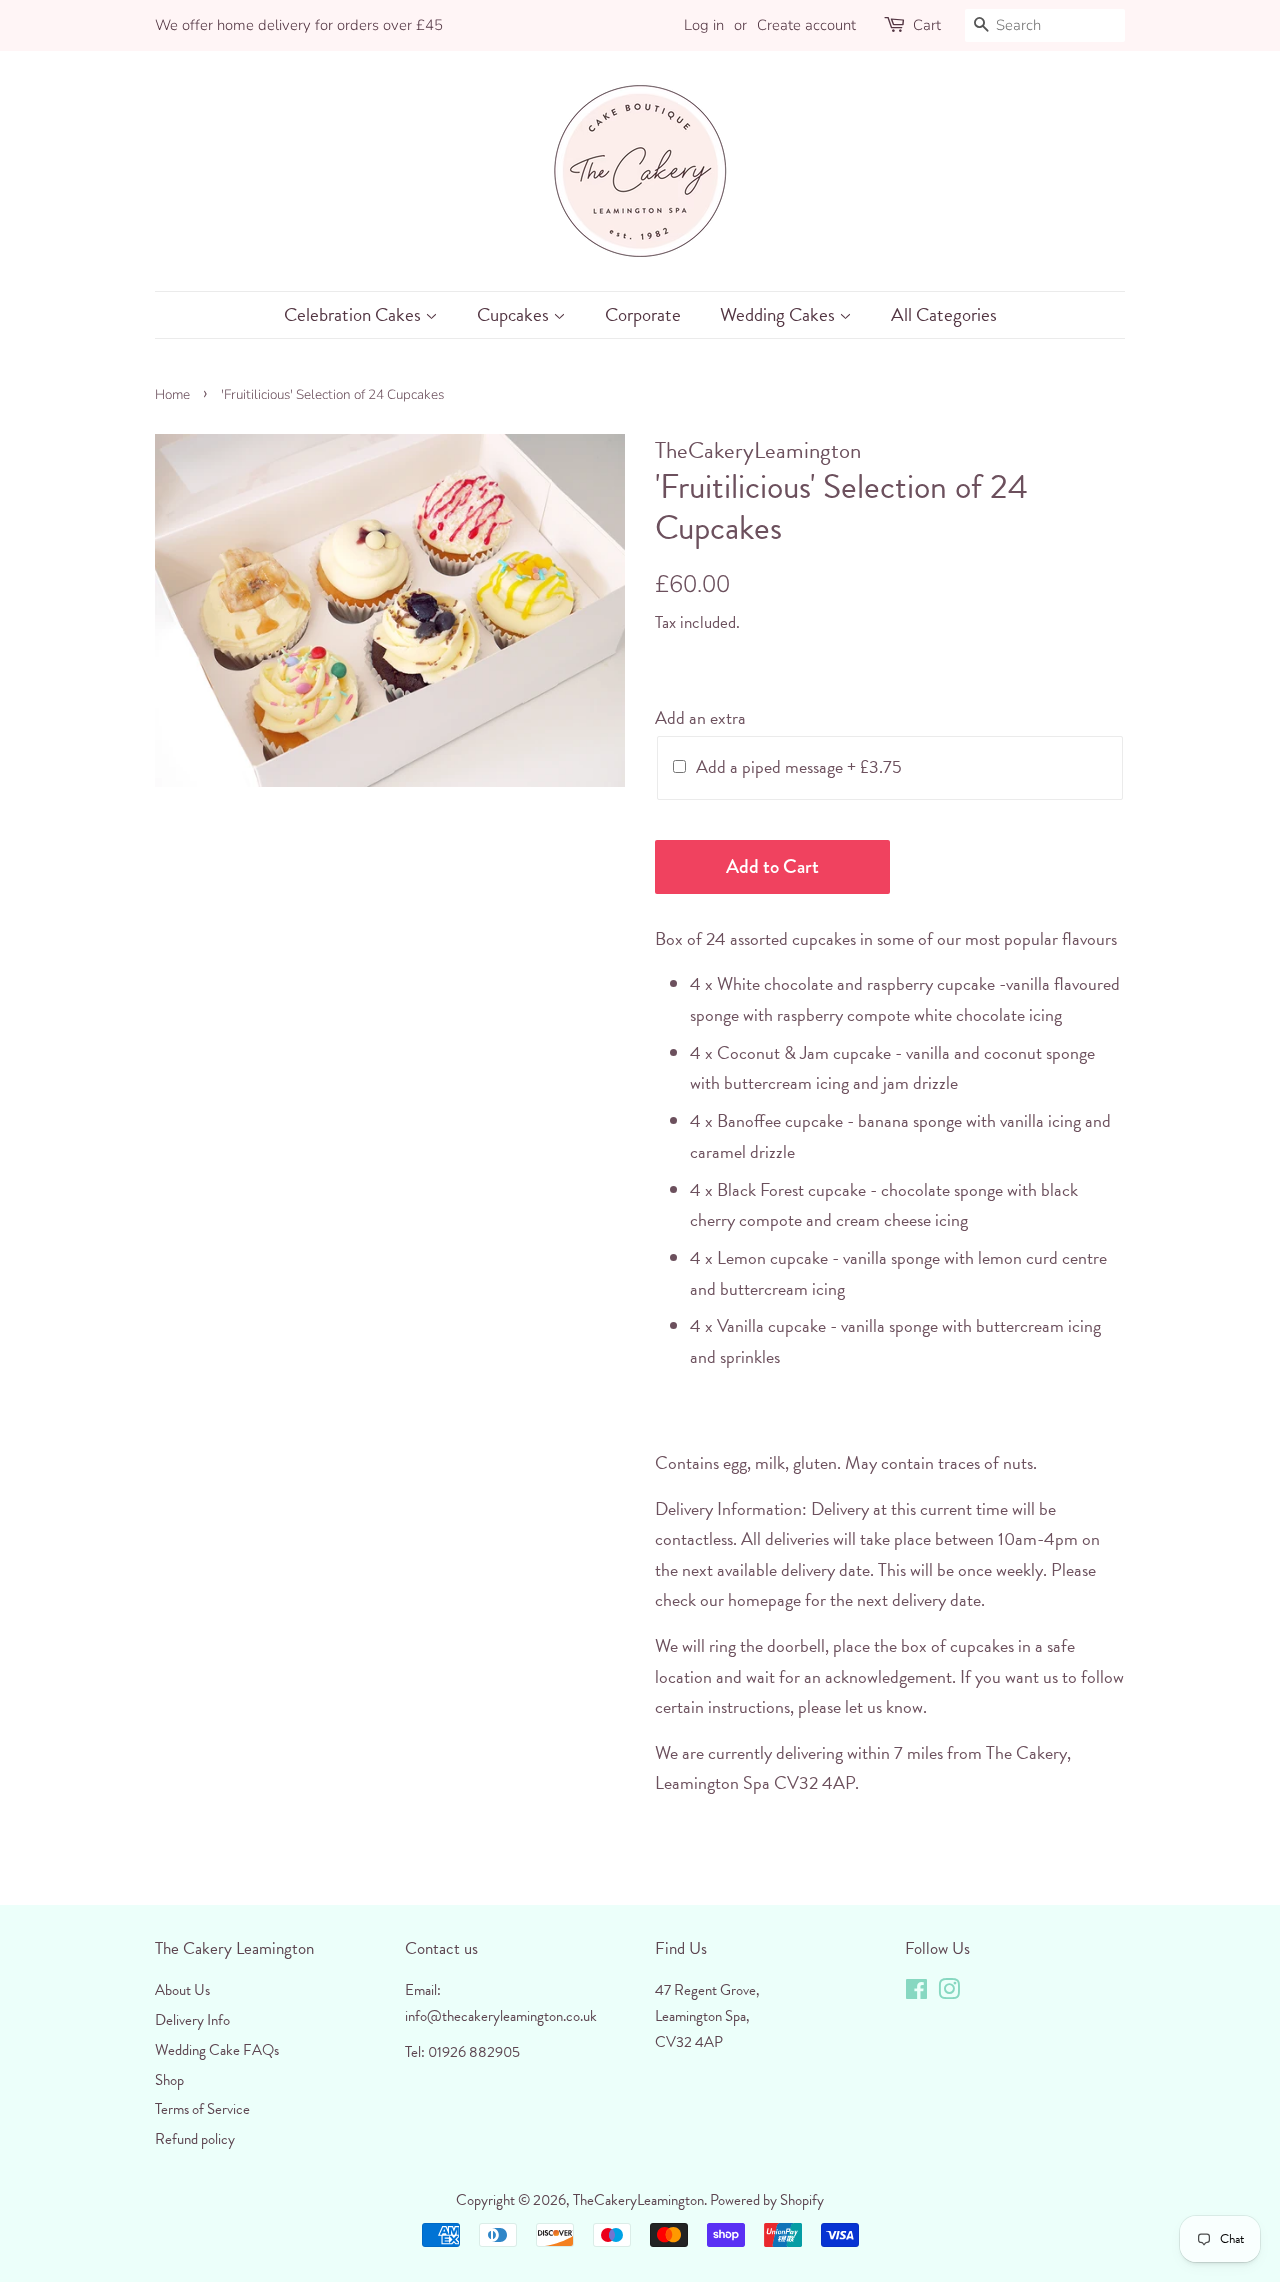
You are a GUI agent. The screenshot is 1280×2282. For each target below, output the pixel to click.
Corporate (643, 314)
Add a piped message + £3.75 (799, 766)
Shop (169, 2080)
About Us (182, 1990)
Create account (806, 25)
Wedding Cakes (779, 314)
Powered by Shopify (767, 2200)
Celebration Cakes (354, 314)
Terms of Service (202, 2109)
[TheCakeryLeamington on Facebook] (916, 1993)
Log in (704, 25)
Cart (927, 25)
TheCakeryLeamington (638, 2200)
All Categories (944, 314)
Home (172, 394)
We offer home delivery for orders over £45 (299, 25)
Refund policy (195, 2139)
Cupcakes (515, 314)
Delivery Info (192, 2020)
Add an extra (700, 717)
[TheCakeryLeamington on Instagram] (949, 1993)
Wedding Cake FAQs (217, 2050)
